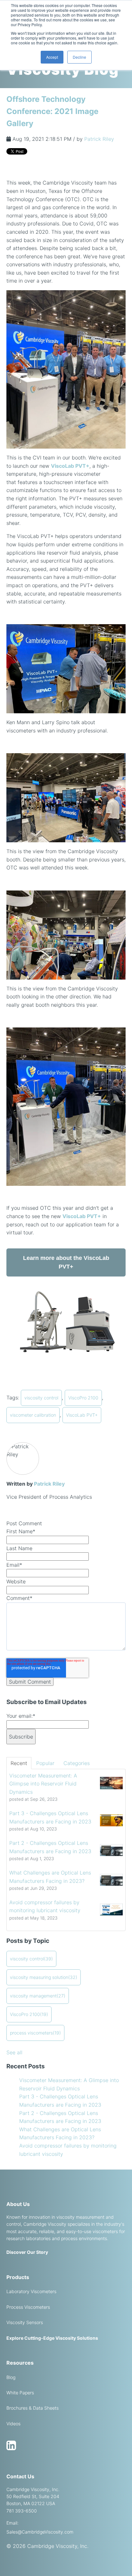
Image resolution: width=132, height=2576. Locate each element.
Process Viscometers (28, 2307)
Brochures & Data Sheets (33, 2408)
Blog (11, 2377)
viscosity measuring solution (44, 1977)
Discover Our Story (27, 2252)
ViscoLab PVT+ (70, 466)
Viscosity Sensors (25, 2322)
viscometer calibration (33, 1415)
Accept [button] (52, 57)
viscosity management (38, 1996)
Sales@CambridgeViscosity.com (40, 2532)
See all (14, 2052)
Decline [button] (79, 57)
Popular (45, 1763)
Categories (77, 1763)
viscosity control (41, 1398)
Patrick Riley (99, 139)
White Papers (20, 2393)
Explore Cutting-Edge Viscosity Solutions (52, 2338)
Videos (13, 2424)
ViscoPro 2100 (83, 1398)
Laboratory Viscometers (31, 2291)
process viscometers (35, 2033)
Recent (19, 1763)
